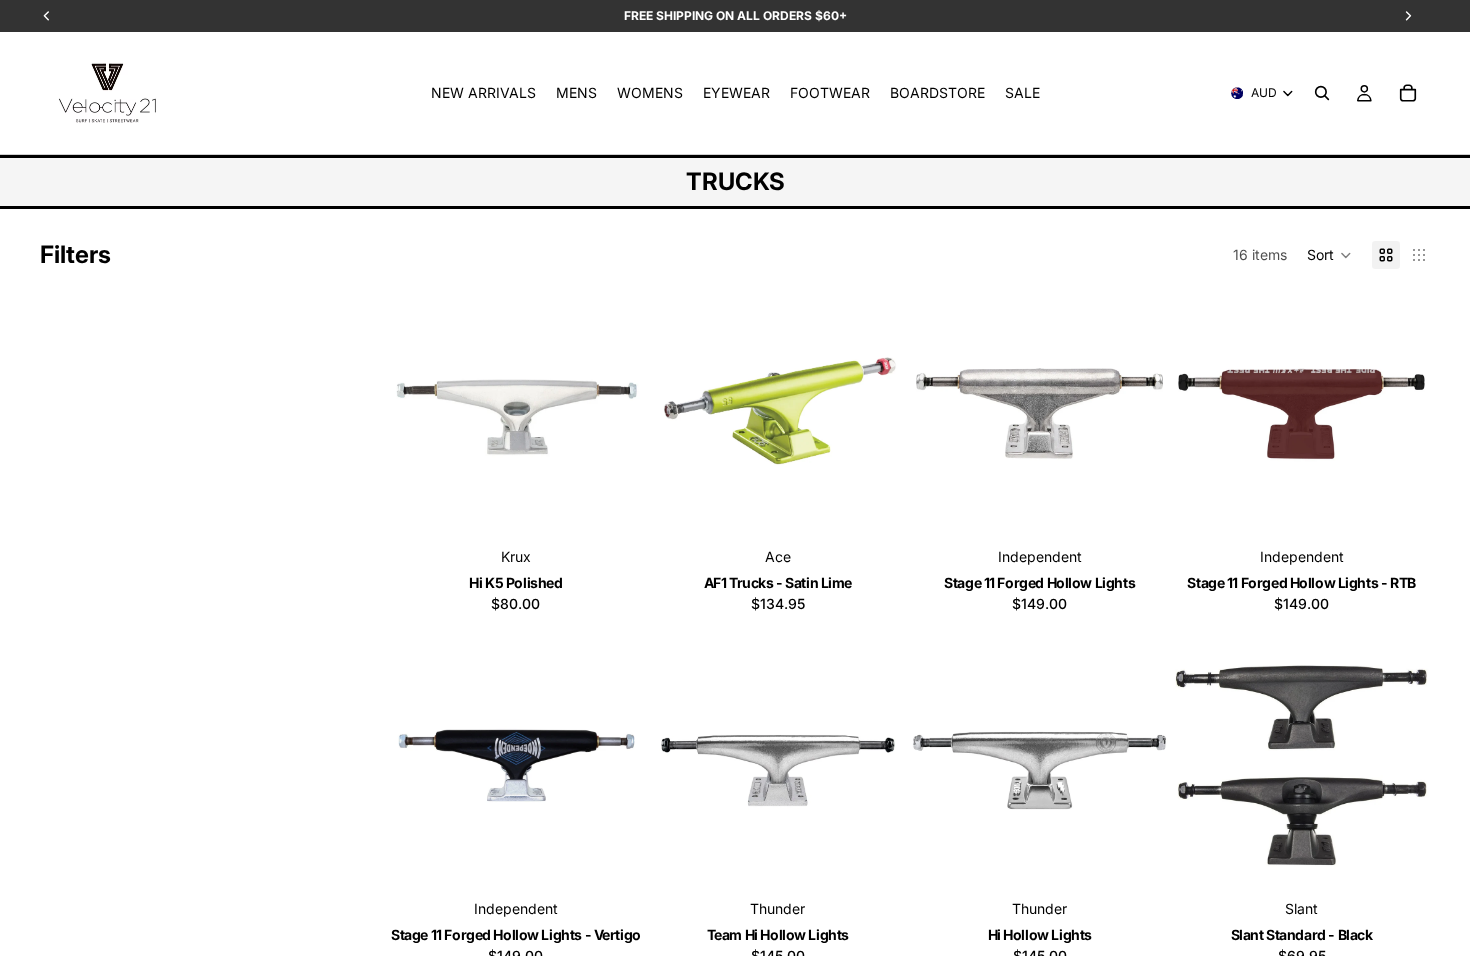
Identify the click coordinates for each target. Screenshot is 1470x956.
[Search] (1322, 93)
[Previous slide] (418, 414)
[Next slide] (614, 414)
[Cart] (1408, 93)
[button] (1329, 255)
